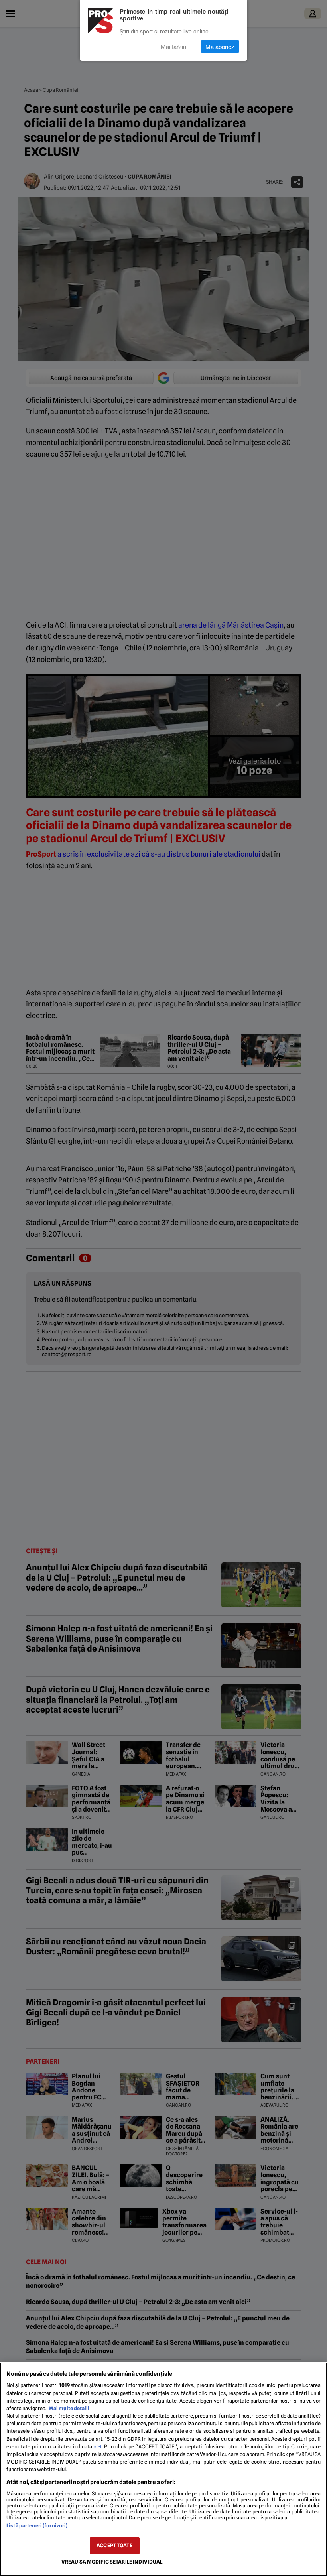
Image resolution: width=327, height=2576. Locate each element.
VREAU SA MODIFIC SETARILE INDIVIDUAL (112, 2562)
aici (98, 2447)
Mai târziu (173, 46)
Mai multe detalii (69, 2408)
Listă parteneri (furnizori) (37, 2526)
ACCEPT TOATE (114, 2545)
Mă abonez (220, 46)
